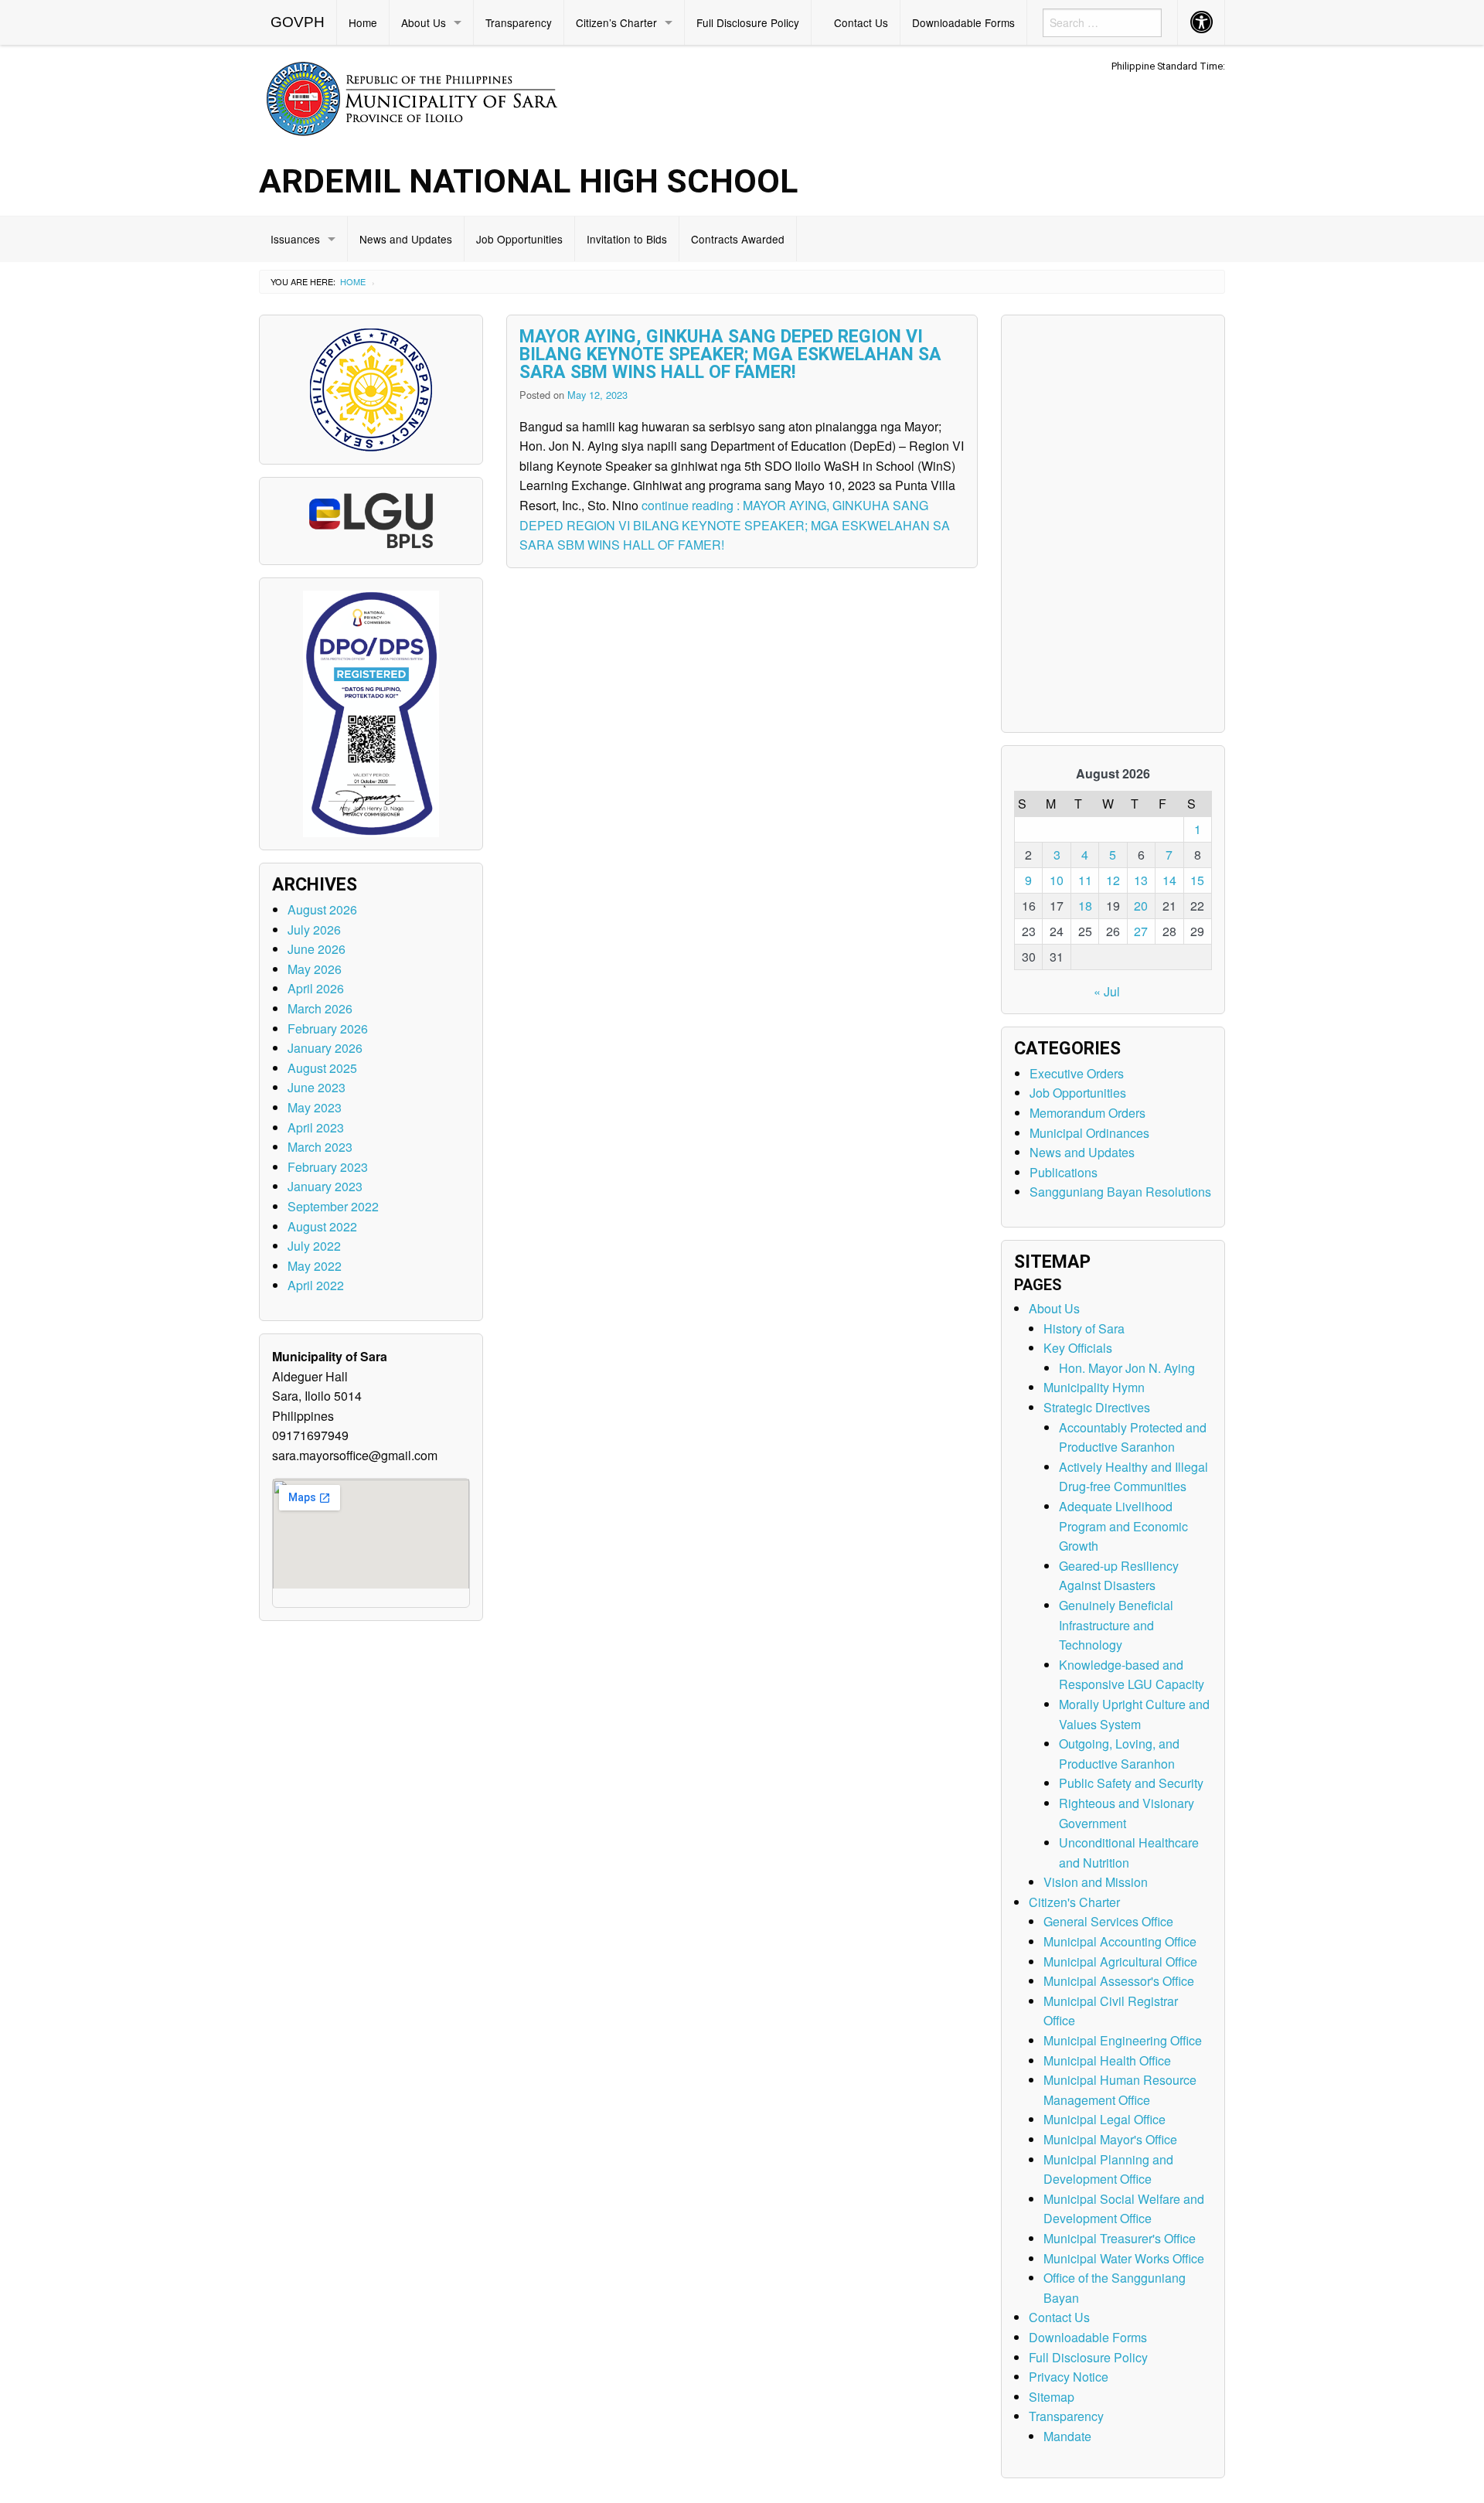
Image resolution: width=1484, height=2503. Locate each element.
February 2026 (328, 1028)
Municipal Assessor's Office (1119, 1981)
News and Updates (406, 239)
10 (1057, 880)
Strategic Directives (1097, 1407)
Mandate (1067, 2436)
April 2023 (316, 1127)
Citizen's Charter (1074, 1902)
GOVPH (298, 22)
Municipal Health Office (1107, 2060)
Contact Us (861, 22)
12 (1113, 880)
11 (1085, 880)
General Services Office (1108, 1921)
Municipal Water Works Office (1124, 2258)
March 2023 (320, 1147)
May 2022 (315, 1266)
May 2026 (315, 969)
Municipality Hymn (1094, 1387)
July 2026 (314, 930)
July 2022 (314, 1246)
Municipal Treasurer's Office (1120, 2238)
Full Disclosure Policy (748, 22)
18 (1085, 906)
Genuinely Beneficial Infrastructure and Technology (1116, 1625)
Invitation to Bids (627, 239)
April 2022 (316, 1285)
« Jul (1107, 991)
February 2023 (328, 1167)
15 (1197, 880)
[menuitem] (298, 22)
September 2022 (333, 1206)
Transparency (519, 22)
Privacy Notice (1069, 2377)
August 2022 (322, 1226)
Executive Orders (1077, 1073)
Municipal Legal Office (1104, 2119)
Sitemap (1052, 2397)
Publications (1064, 1172)
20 (1141, 906)
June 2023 (317, 1087)
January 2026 (325, 1048)
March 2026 (320, 1008)
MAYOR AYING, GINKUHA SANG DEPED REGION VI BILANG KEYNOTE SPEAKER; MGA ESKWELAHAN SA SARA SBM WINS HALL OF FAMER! (730, 354)
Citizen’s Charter (616, 22)
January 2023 (325, 1186)
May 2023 (315, 1107)
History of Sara (1084, 1328)
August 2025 (322, 1068)
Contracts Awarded (738, 239)
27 (1141, 931)
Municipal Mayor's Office (1110, 2139)
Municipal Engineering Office (1123, 2040)
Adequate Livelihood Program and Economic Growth (1123, 1526)
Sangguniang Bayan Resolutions (1120, 1192)
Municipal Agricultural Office (1120, 1962)
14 (1169, 880)
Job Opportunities (519, 239)
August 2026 (322, 909)
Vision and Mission (1096, 1882)
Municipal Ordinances (1089, 1133)
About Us (424, 22)
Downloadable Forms (963, 22)
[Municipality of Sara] (434, 96)
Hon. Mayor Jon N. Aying (1127, 1368)
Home (363, 22)
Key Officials (1078, 1348)
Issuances (295, 239)
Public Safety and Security (1131, 1783)
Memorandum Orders (1087, 1113)
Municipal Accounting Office (1120, 1941)
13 (1141, 880)
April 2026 (316, 988)
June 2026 (317, 949)
